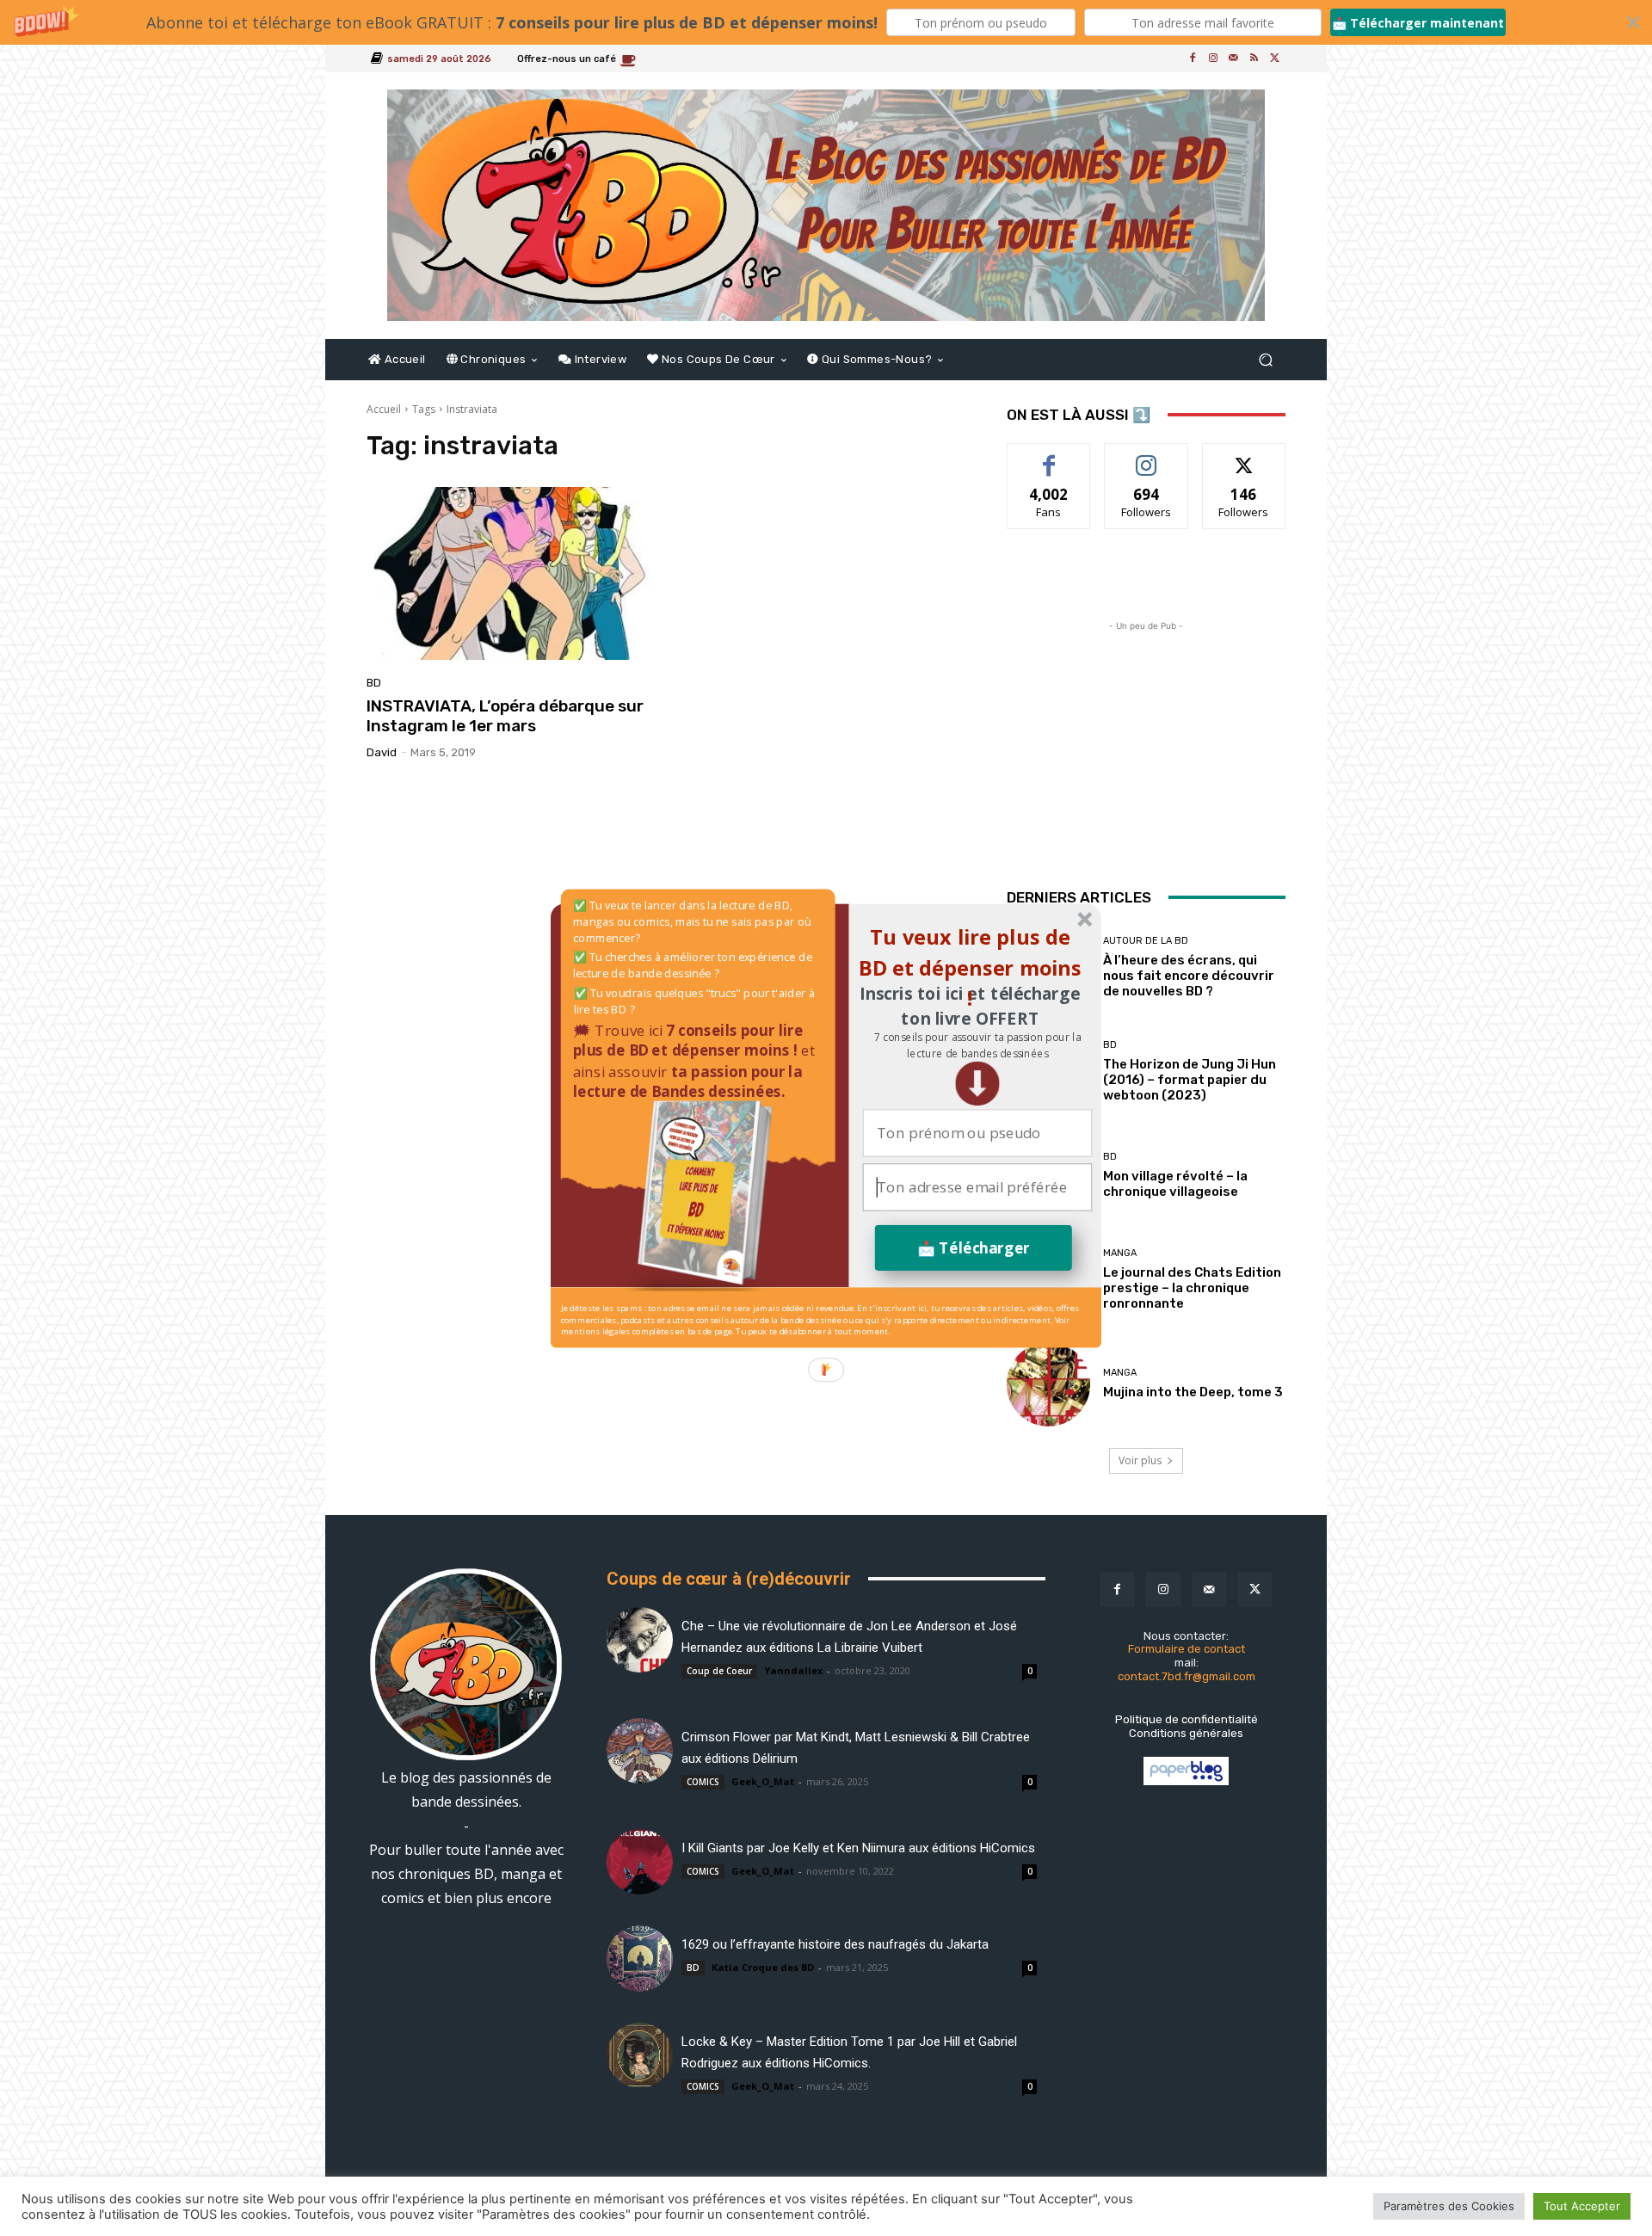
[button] (977, 1045)
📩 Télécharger (974, 1247)
